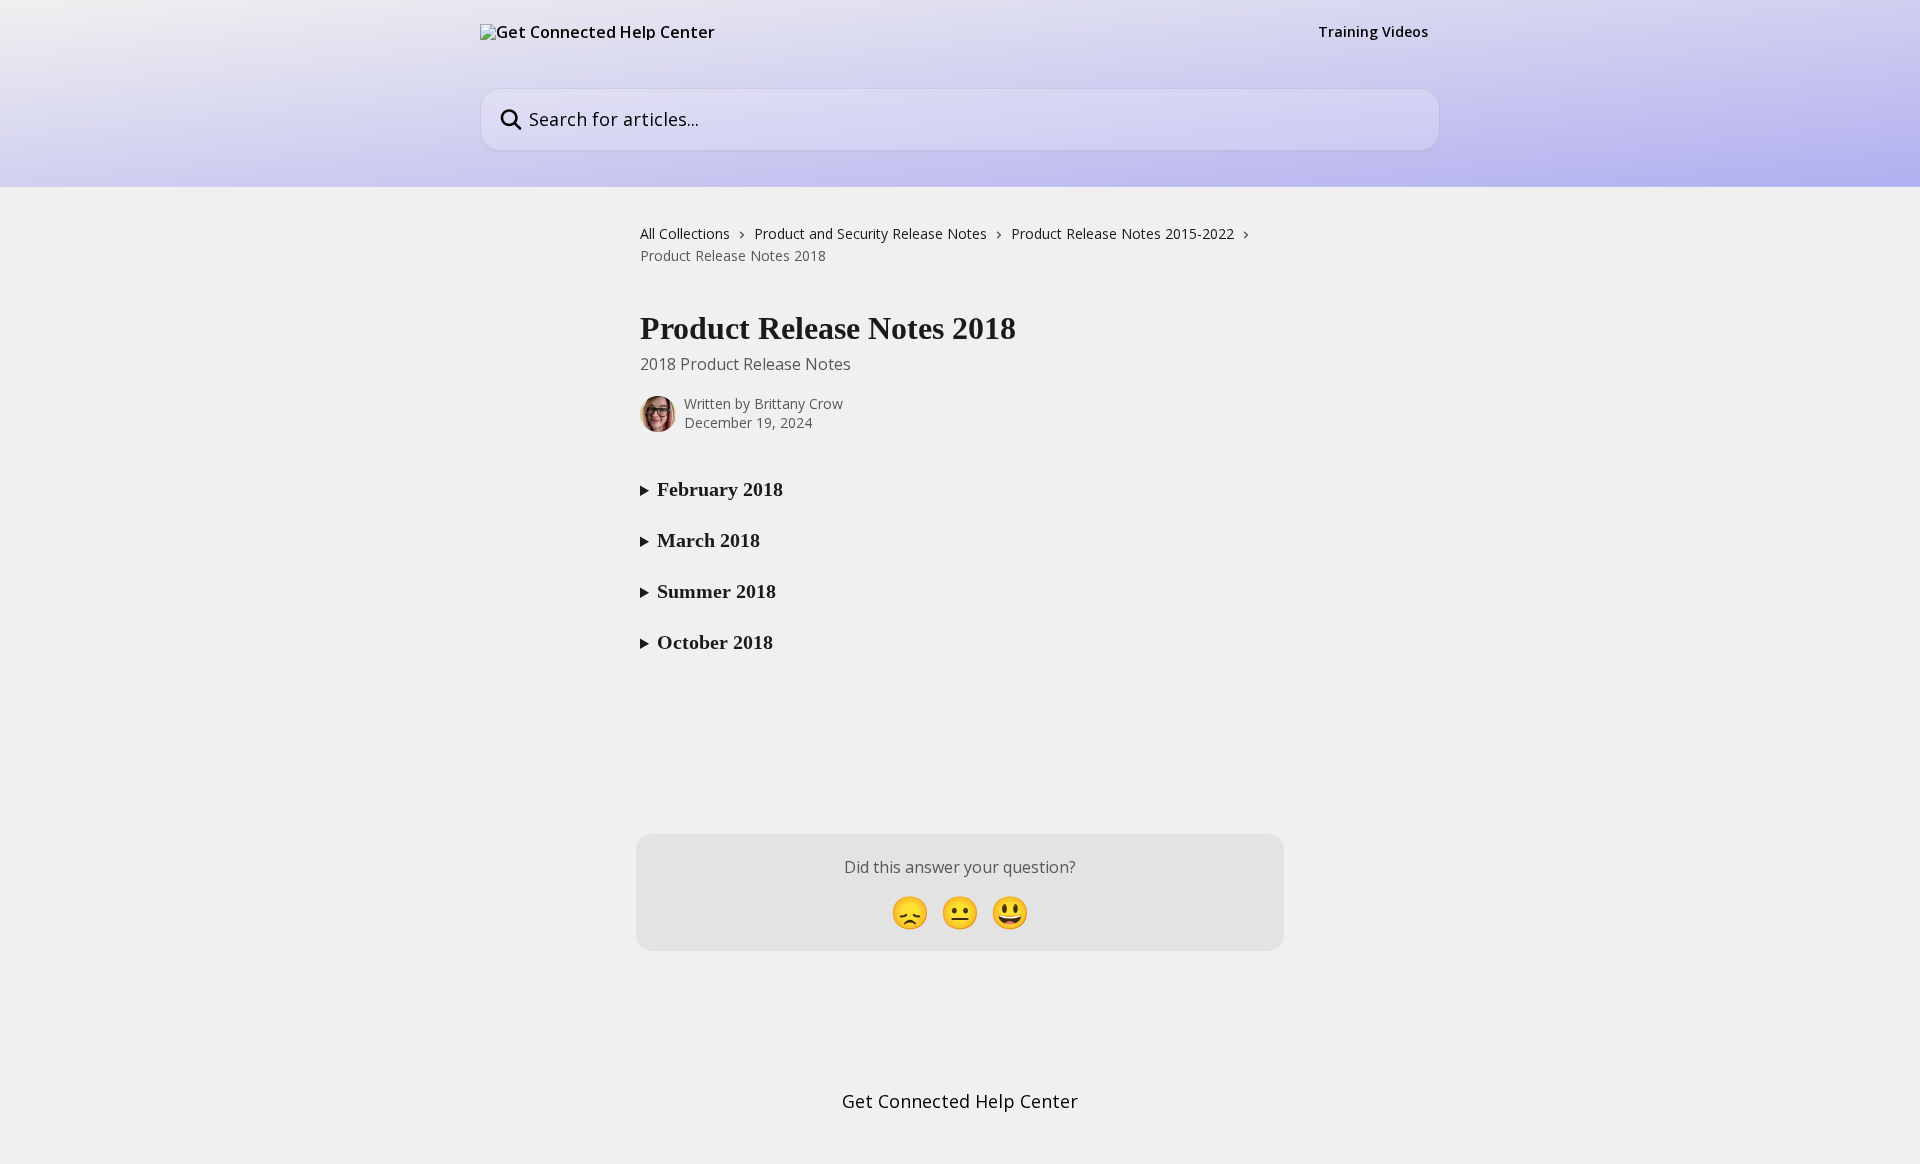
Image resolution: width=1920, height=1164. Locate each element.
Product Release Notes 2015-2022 (1122, 233)
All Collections (685, 233)
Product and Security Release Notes (870, 233)
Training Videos (1373, 32)
